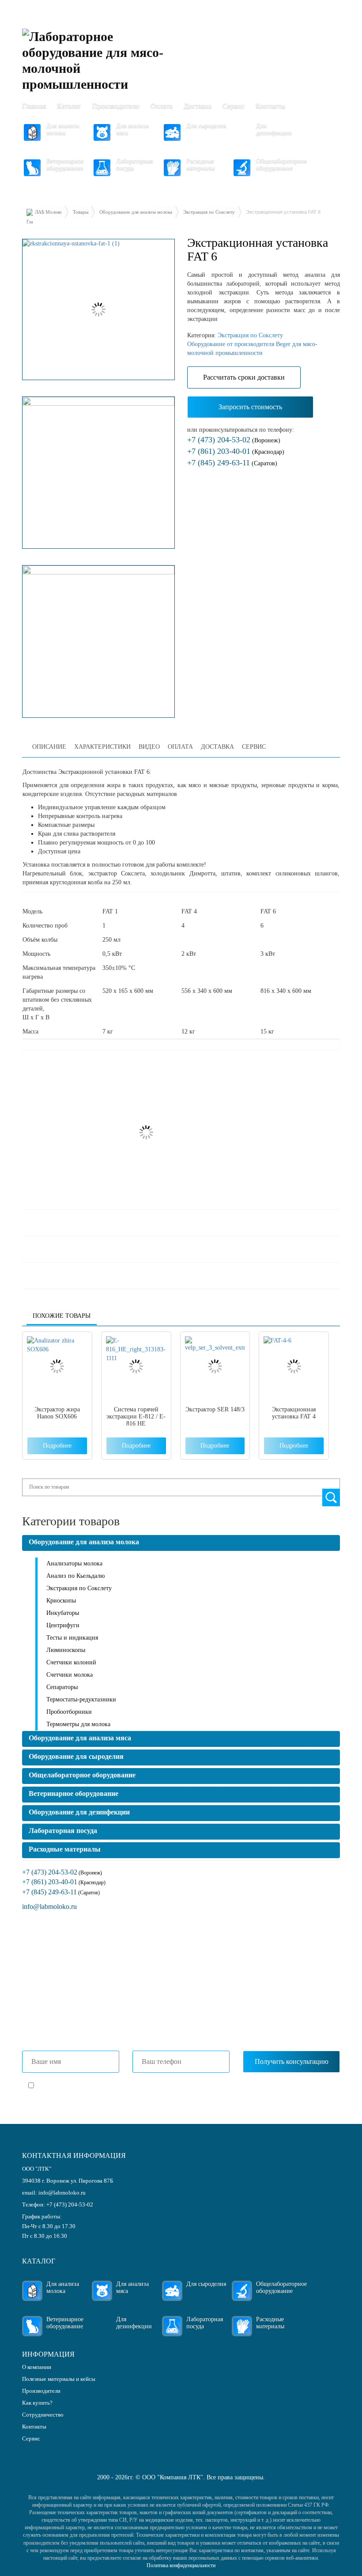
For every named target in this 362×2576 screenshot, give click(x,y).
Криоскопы (61, 1601)
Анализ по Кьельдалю (75, 1576)
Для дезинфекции (274, 129)
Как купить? (37, 2403)
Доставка (198, 106)
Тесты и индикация (72, 1638)
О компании (37, 2367)
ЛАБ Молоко (48, 212)
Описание (49, 747)
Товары (81, 212)
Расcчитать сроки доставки (244, 377)
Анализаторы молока (74, 1563)
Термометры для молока (78, 1724)
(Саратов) (232, 463)
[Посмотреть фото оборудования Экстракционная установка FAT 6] (98, 309)
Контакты (270, 106)
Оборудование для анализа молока (136, 212)
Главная (34, 106)
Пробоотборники (69, 1712)
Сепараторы (62, 1687)
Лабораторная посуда (134, 164)
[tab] (49, 747)
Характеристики (102, 747)
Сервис (234, 106)
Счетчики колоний (71, 1662)
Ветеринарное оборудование (65, 164)
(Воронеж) (234, 440)
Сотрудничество (43, 2415)
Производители (116, 106)
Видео (149, 747)
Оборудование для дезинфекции (79, 1812)
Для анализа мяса (132, 129)
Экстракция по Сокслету (209, 212)
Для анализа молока (63, 129)
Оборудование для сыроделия (76, 1756)
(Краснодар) (236, 452)
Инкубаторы (63, 1613)
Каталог (69, 106)
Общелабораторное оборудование (279, 164)
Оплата (162, 106)
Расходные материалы (200, 164)
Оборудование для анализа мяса (80, 1738)
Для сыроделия (206, 126)
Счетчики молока (70, 1675)
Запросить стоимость (250, 407)
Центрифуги (63, 1625)
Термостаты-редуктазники (81, 1699)
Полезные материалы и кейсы (59, 2379)
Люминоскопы (66, 1650)
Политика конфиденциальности (181, 2565)
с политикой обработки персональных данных (140, 2086)
